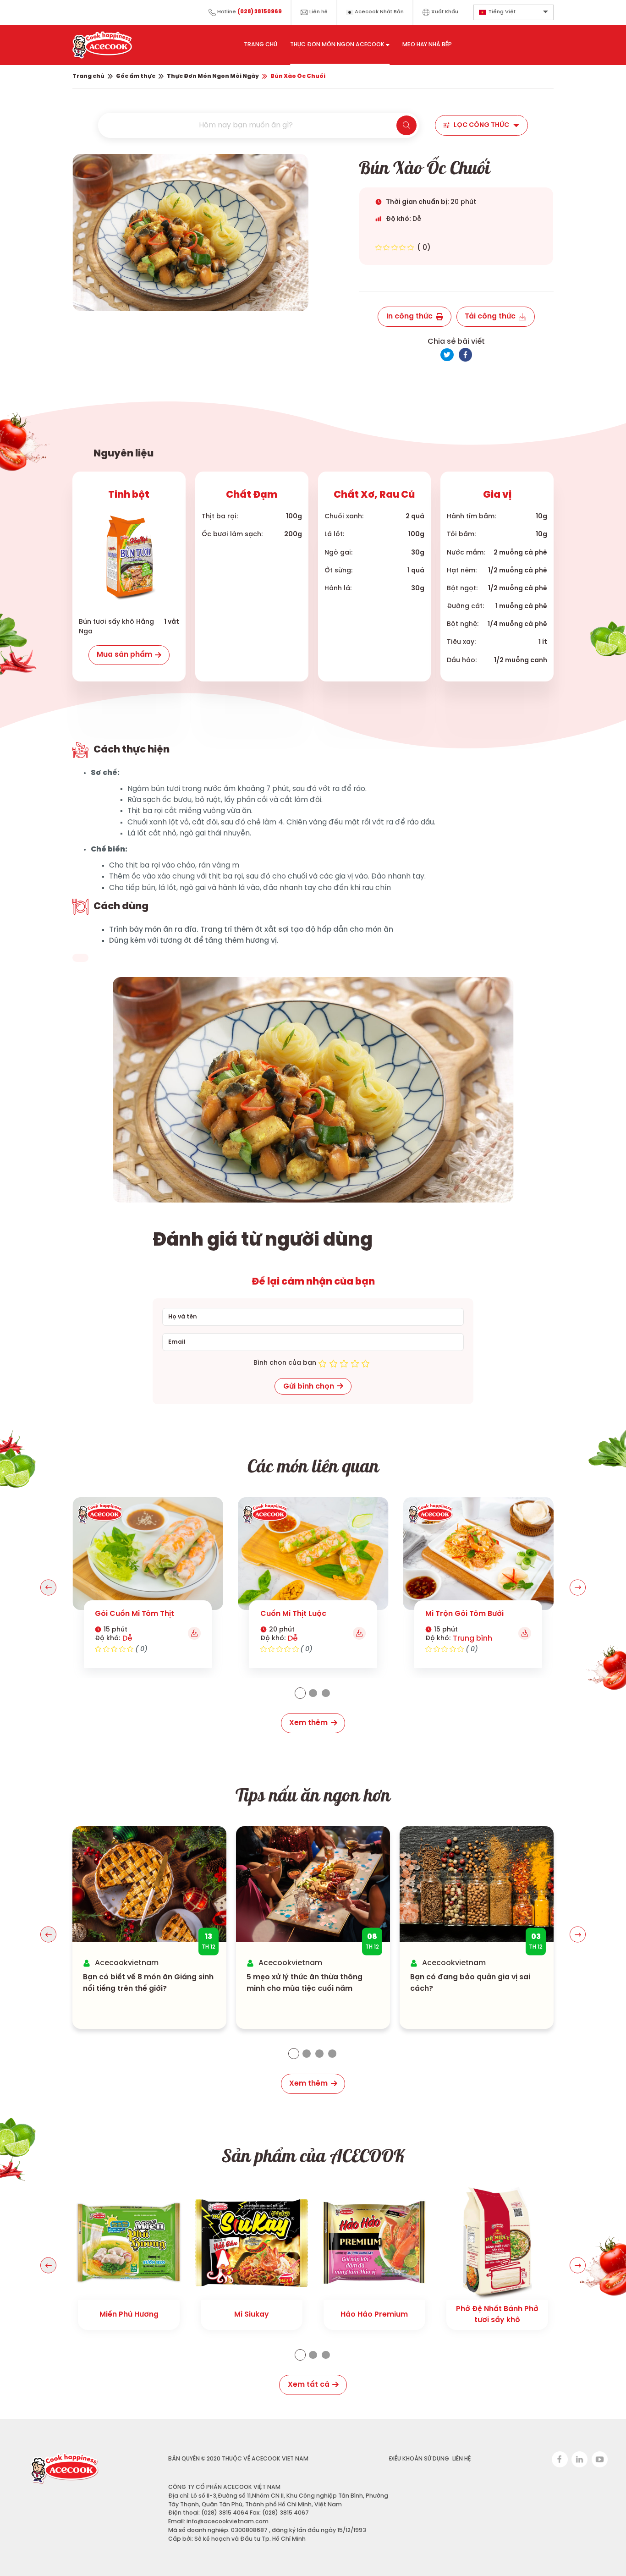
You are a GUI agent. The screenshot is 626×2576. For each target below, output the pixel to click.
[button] (48, 1587)
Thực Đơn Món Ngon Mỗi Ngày (213, 76)
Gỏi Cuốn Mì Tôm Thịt (135, 1614)
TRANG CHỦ (261, 45)
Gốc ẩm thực (136, 76)
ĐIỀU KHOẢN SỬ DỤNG (419, 2459)
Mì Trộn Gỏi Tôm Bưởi (464, 1614)
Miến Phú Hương (129, 2315)
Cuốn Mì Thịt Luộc (293, 1614)
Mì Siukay (252, 2315)
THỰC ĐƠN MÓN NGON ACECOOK (337, 45)
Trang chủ (88, 76)
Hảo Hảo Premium (374, 2315)
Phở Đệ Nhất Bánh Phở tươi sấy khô (497, 2315)
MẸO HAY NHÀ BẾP (427, 45)
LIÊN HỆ (462, 2459)
